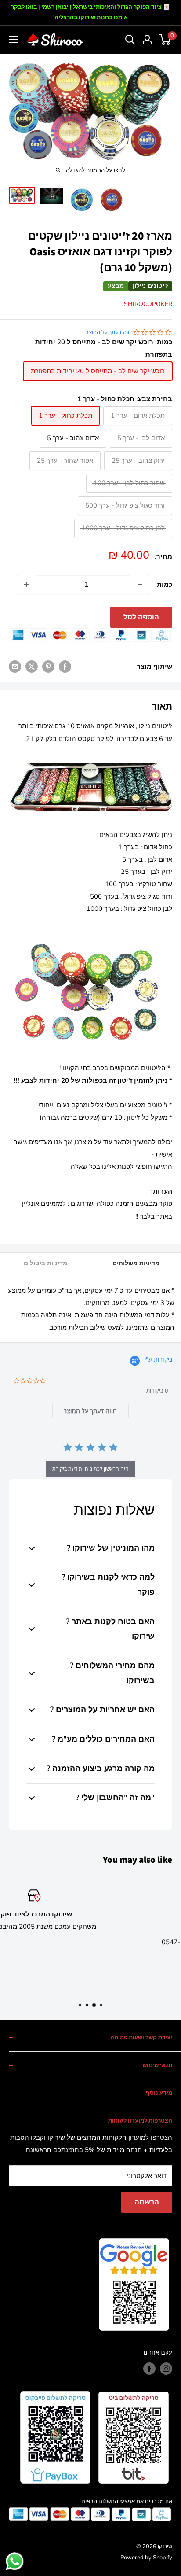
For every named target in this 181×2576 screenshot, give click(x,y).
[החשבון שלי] (147, 40)
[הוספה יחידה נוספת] (26, 585)
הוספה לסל (141, 617)
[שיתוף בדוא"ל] (15, 666)
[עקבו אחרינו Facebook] (149, 2369)
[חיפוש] (130, 40)
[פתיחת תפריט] (13, 40)
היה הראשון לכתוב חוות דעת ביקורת (90, 1469)
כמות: (164, 585)
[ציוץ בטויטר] (32, 666)
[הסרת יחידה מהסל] (140, 585)
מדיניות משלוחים (136, 1263)
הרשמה (147, 2202)
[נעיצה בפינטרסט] (48, 666)
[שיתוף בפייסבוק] (65, 666)
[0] (165, 40)
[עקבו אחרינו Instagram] (166, 2369)
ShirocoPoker (148, 304)
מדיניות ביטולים (45, 1263)
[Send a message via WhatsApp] (15, 2561)
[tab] (91, 1410)
